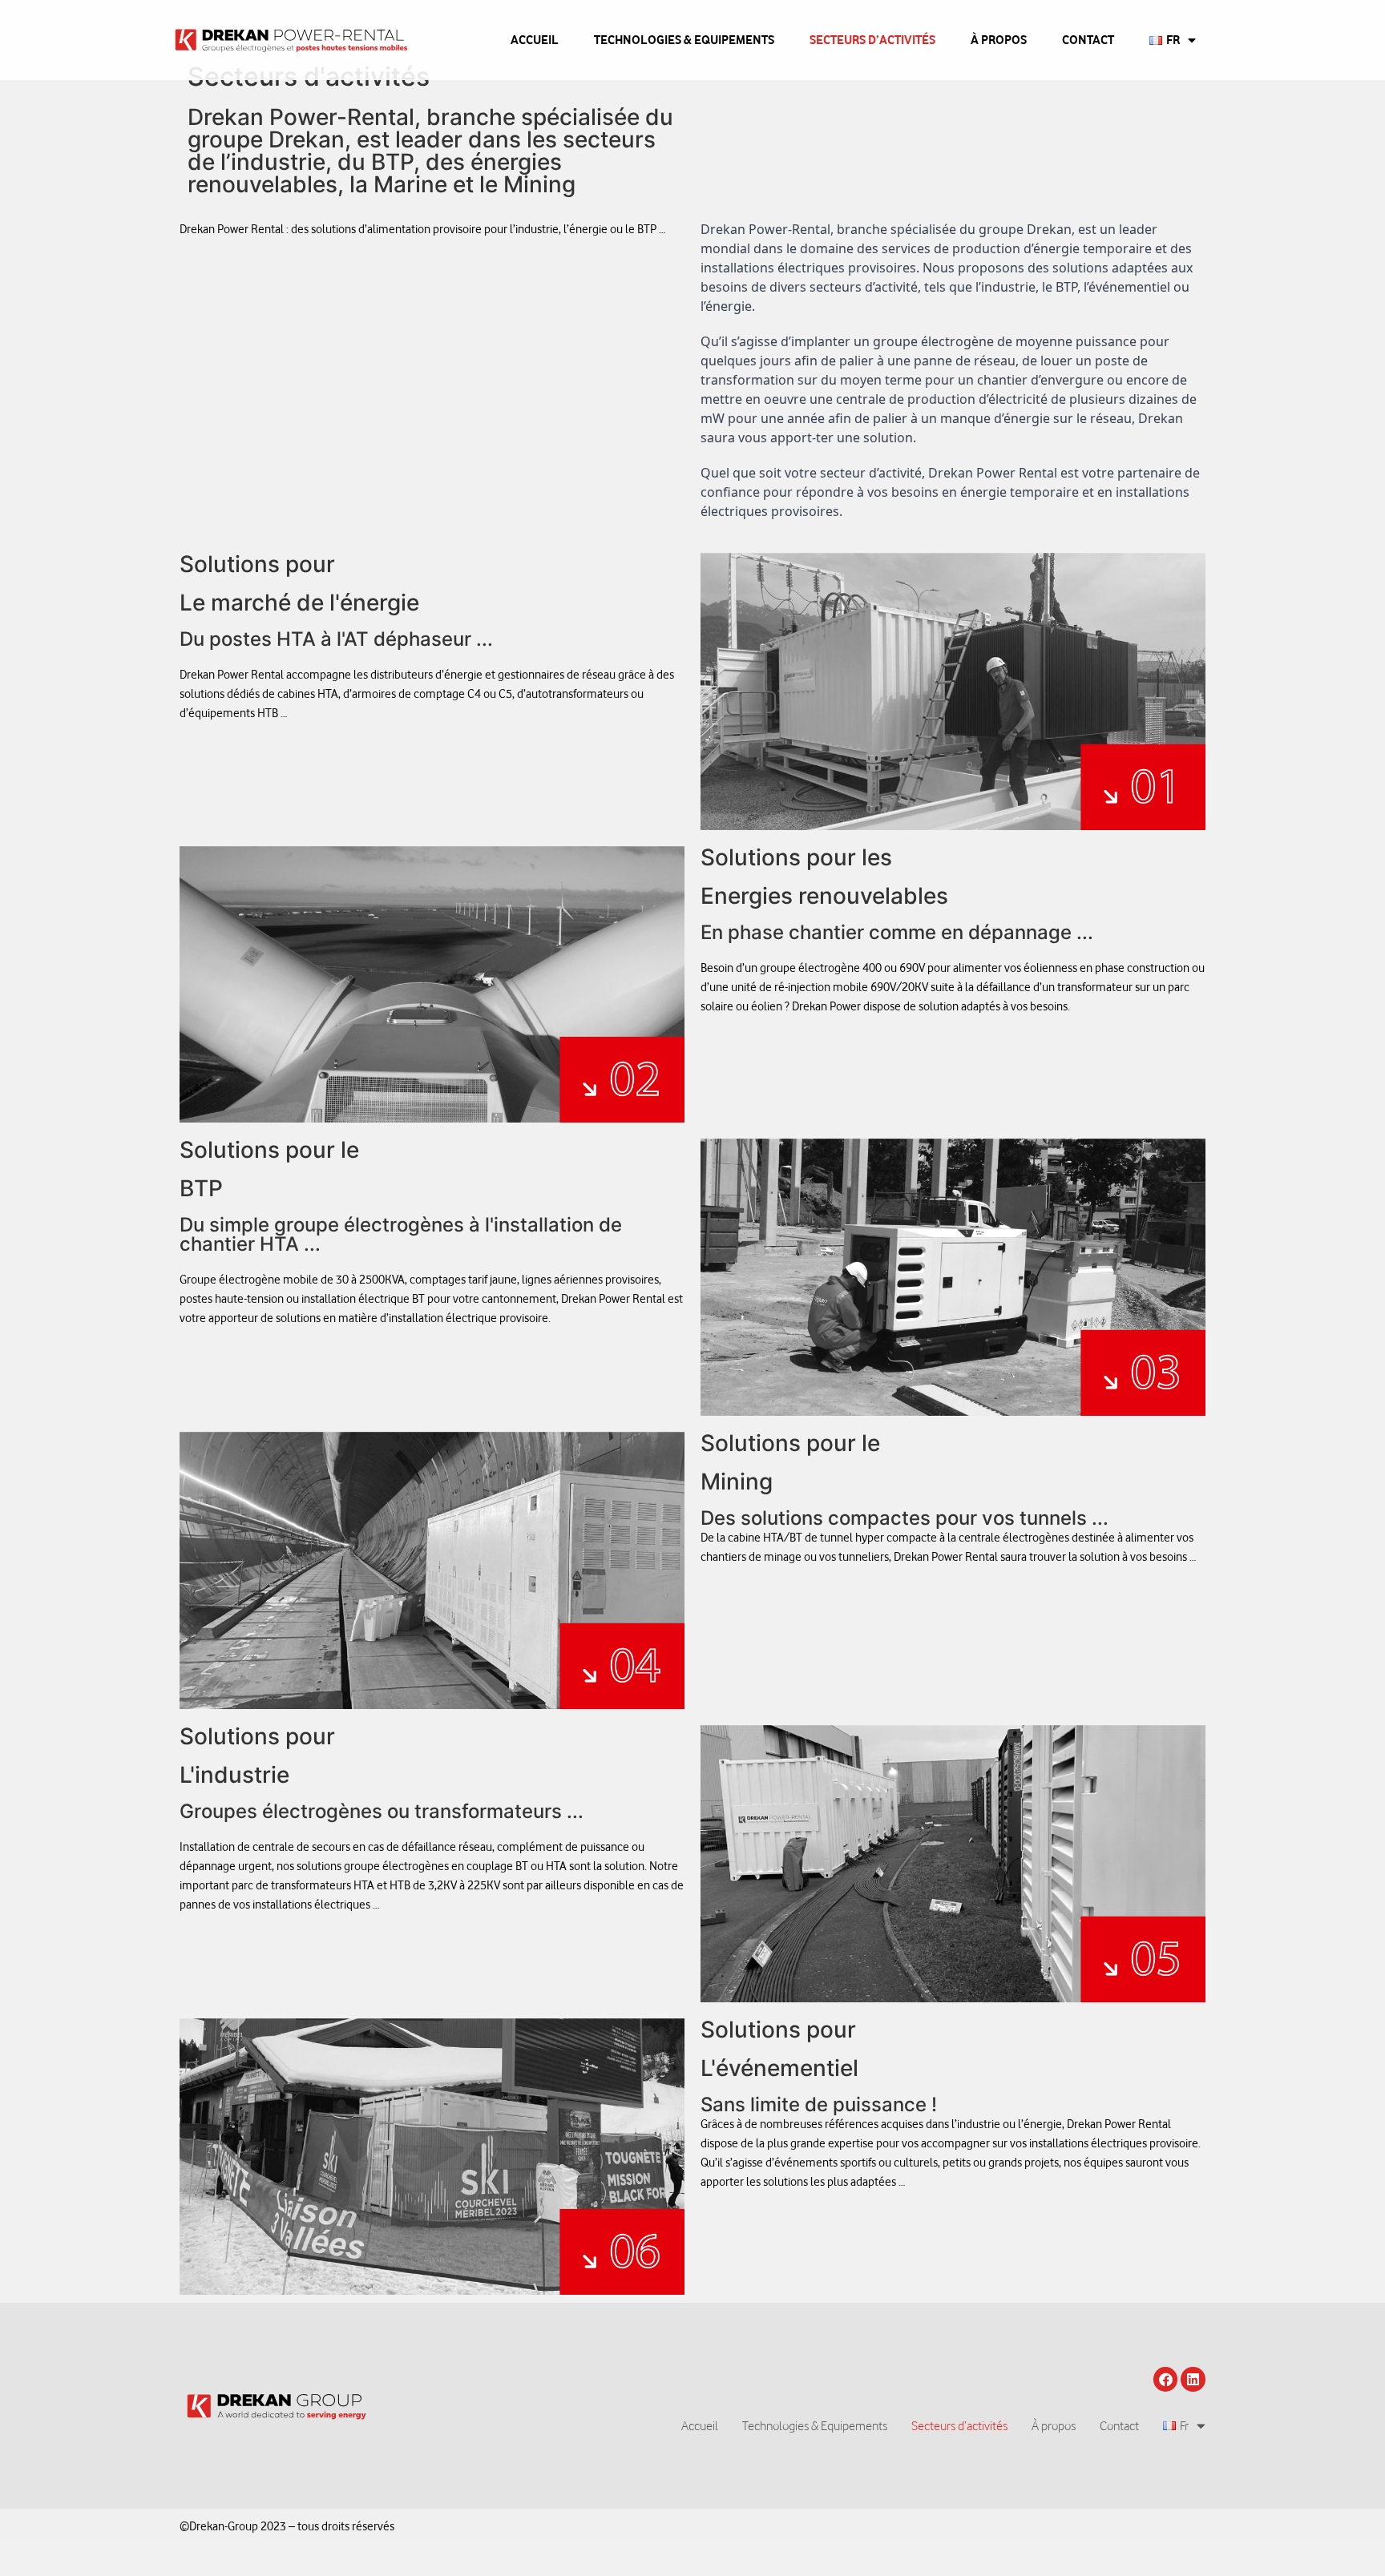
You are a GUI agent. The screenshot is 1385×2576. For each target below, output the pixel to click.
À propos (999, 40)
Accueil (535, 40)
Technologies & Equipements (684, 40)
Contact (1088, 40)
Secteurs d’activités (872, 40)
